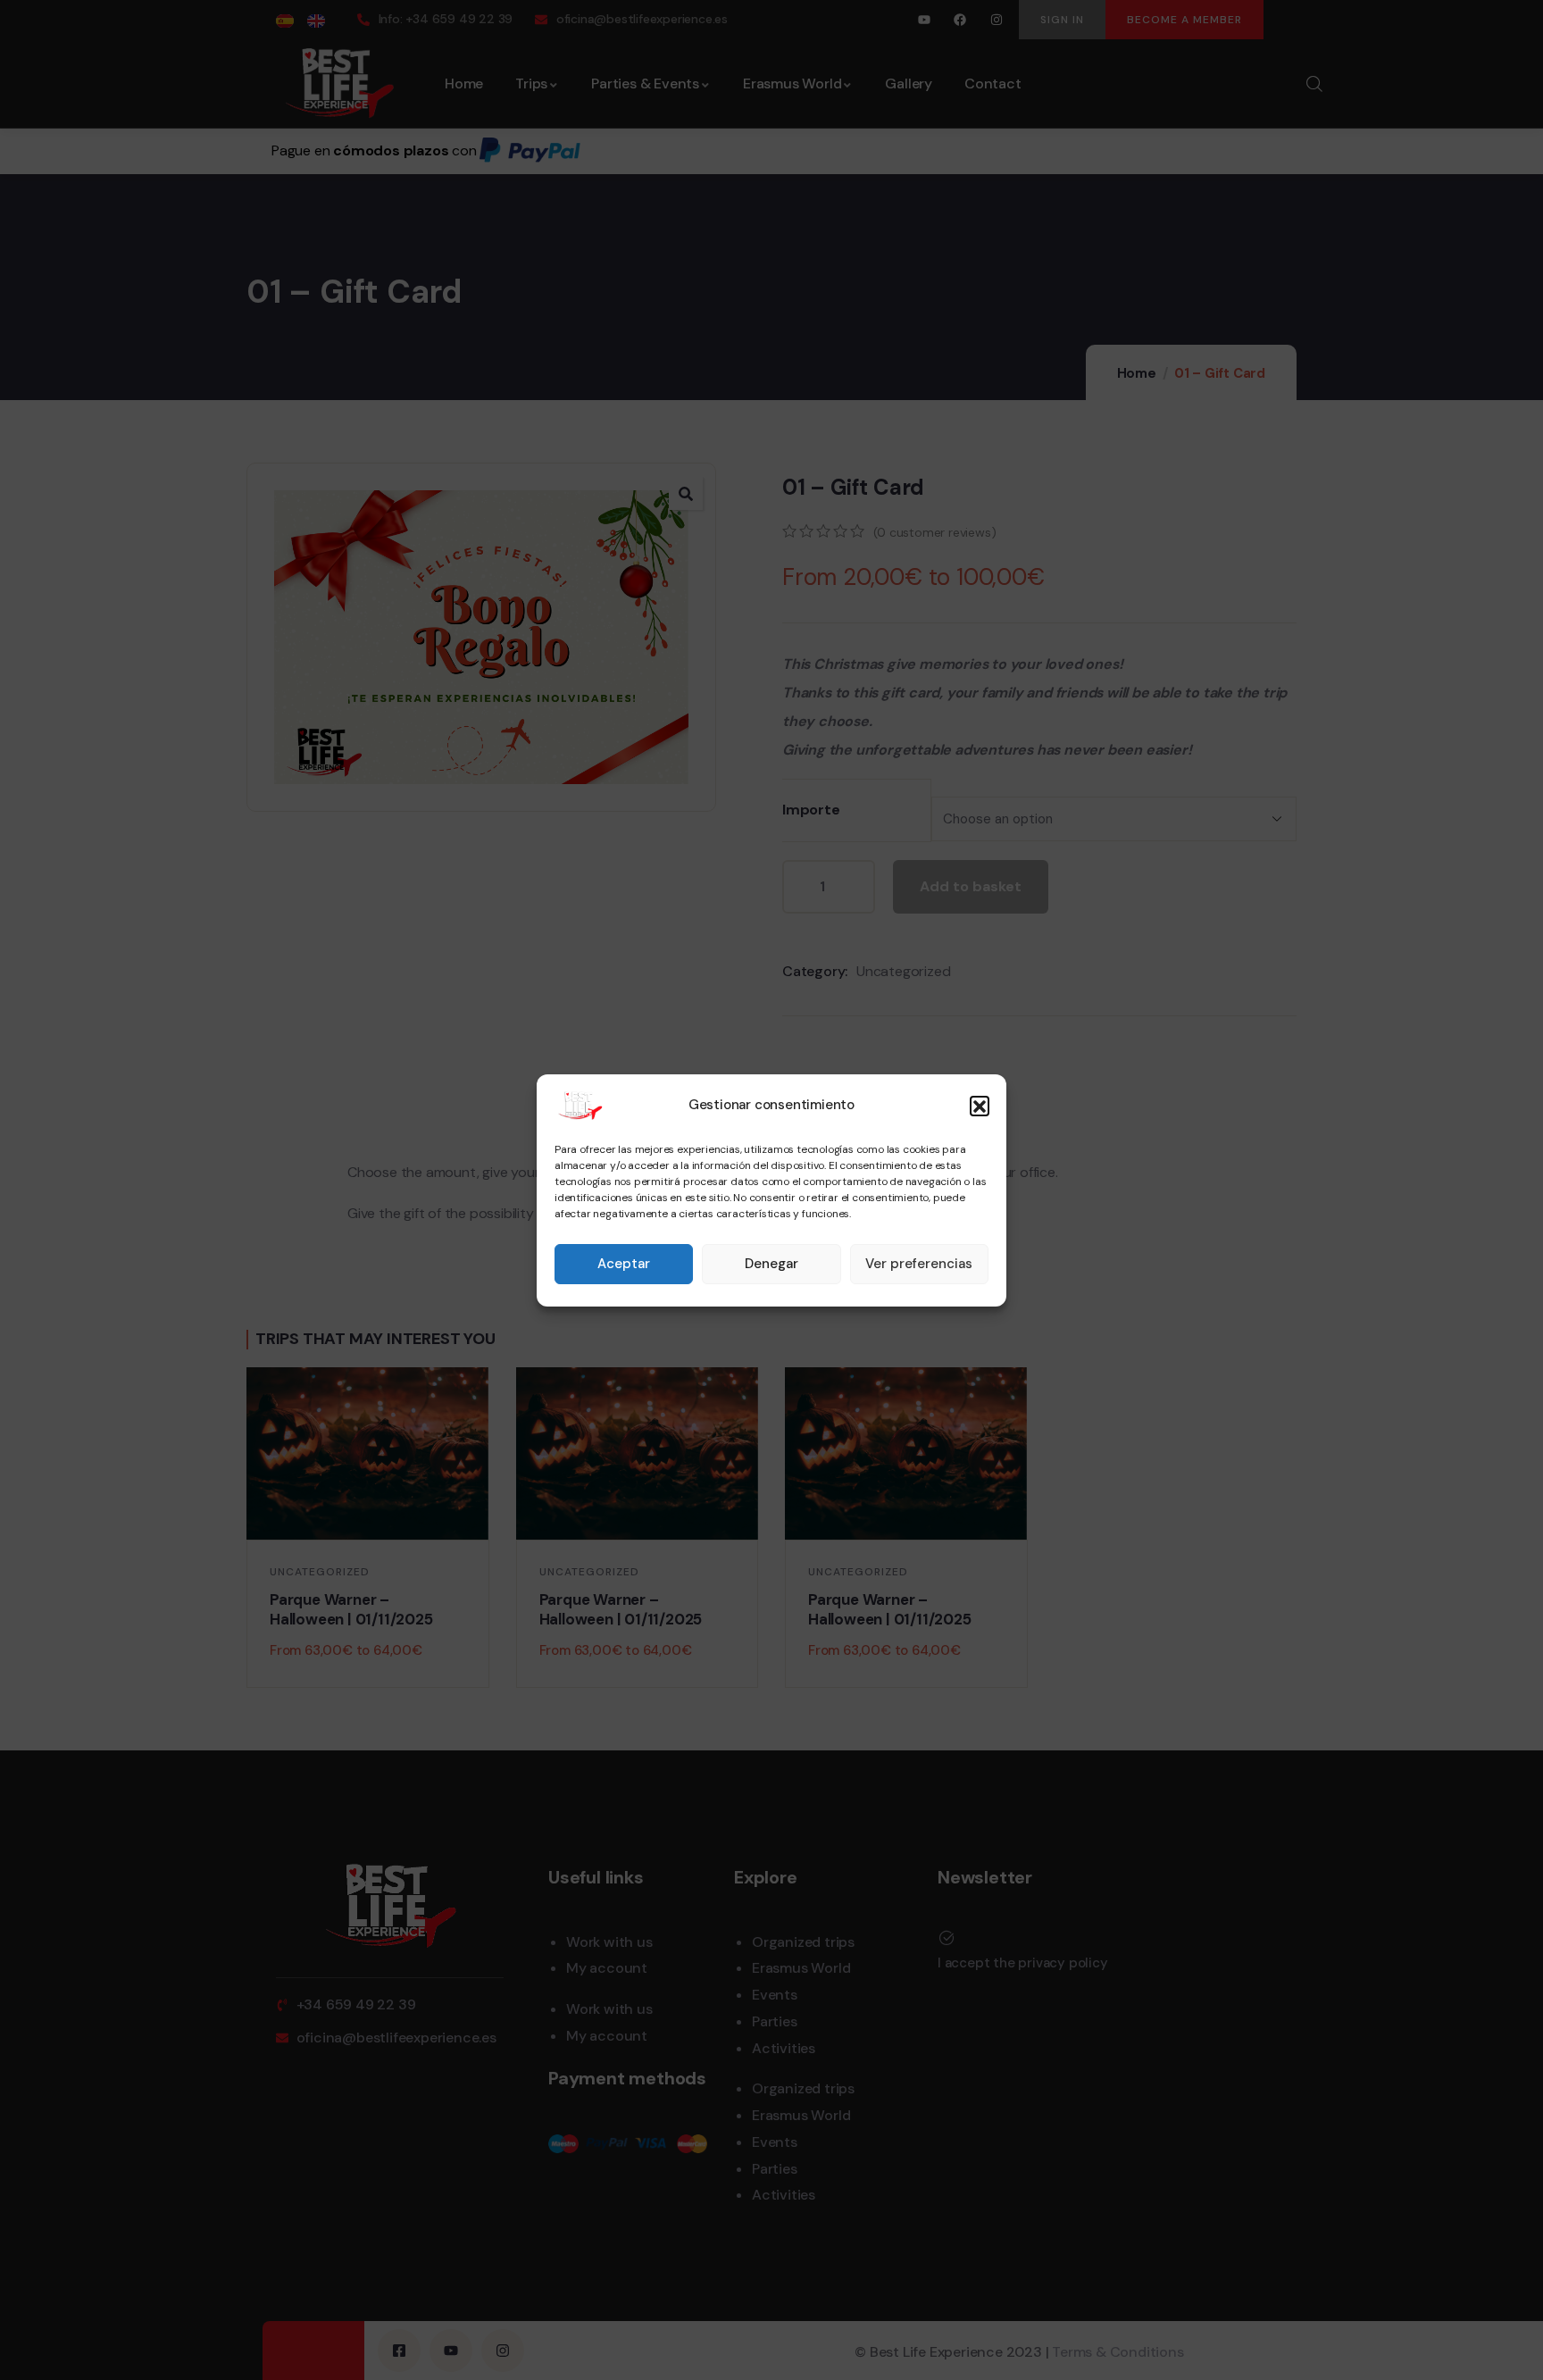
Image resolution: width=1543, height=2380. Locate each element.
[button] (980, 1106)
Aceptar (624, 1264)
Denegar (771, 1264)
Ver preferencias (919, 1264)
